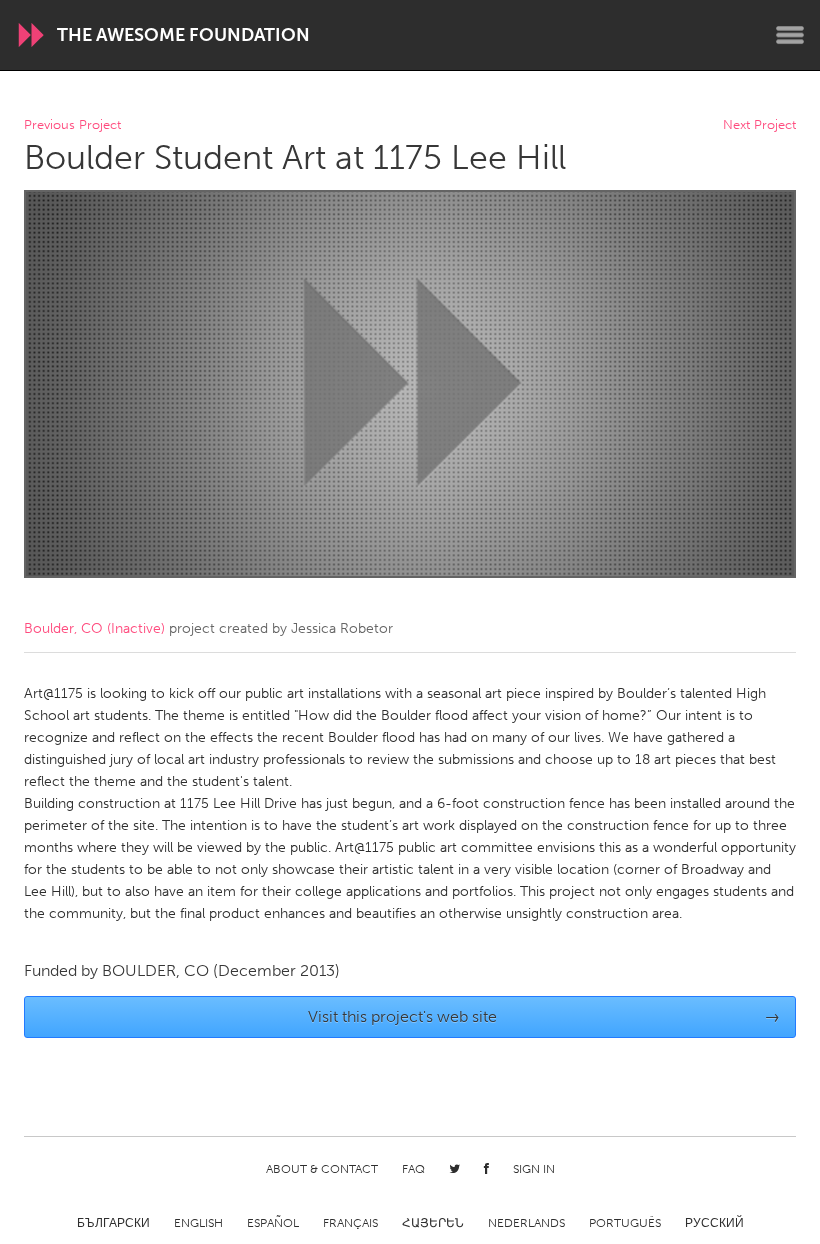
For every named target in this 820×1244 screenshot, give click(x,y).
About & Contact (322, 1169)
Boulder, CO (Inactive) (94, 628)
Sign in (534, 1169)
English (198, 1223)
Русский (714, 1223)
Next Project (759, 125)
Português (625, 1223)
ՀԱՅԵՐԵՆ (433, 1223)
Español (273, 1223)
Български (113, 1223)
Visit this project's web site (544, 1016)
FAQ (413, 1169)
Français (350, 1223)
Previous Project (72, 125)
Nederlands (526, 1223)
